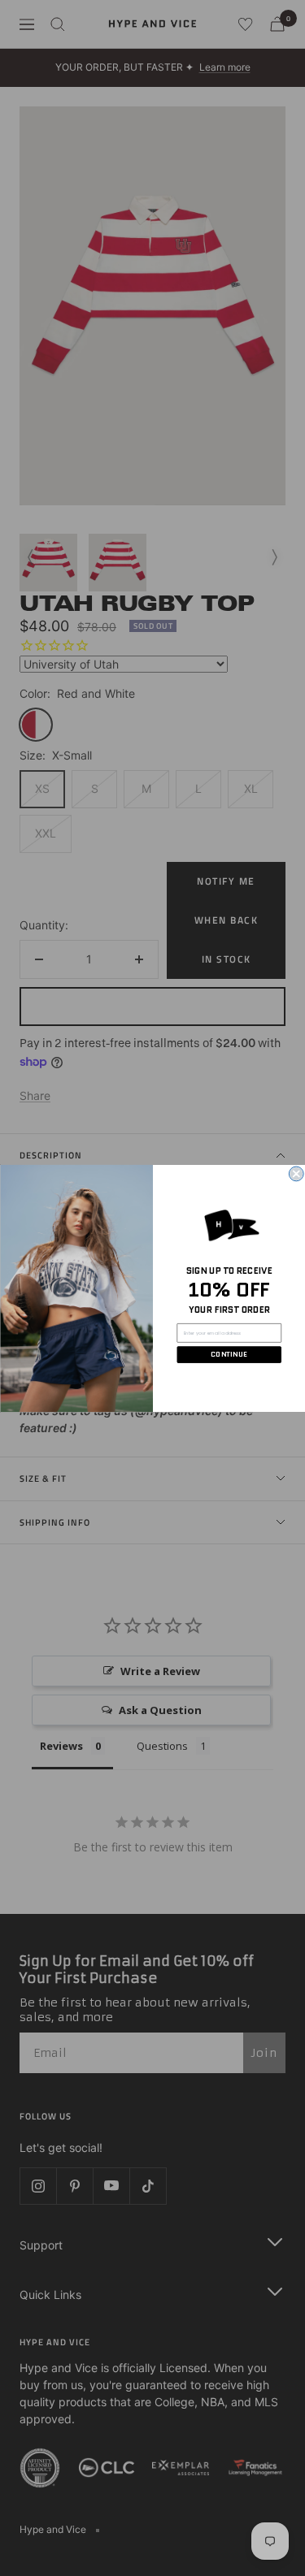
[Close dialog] (296, 1174)
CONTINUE (229, 1354)
